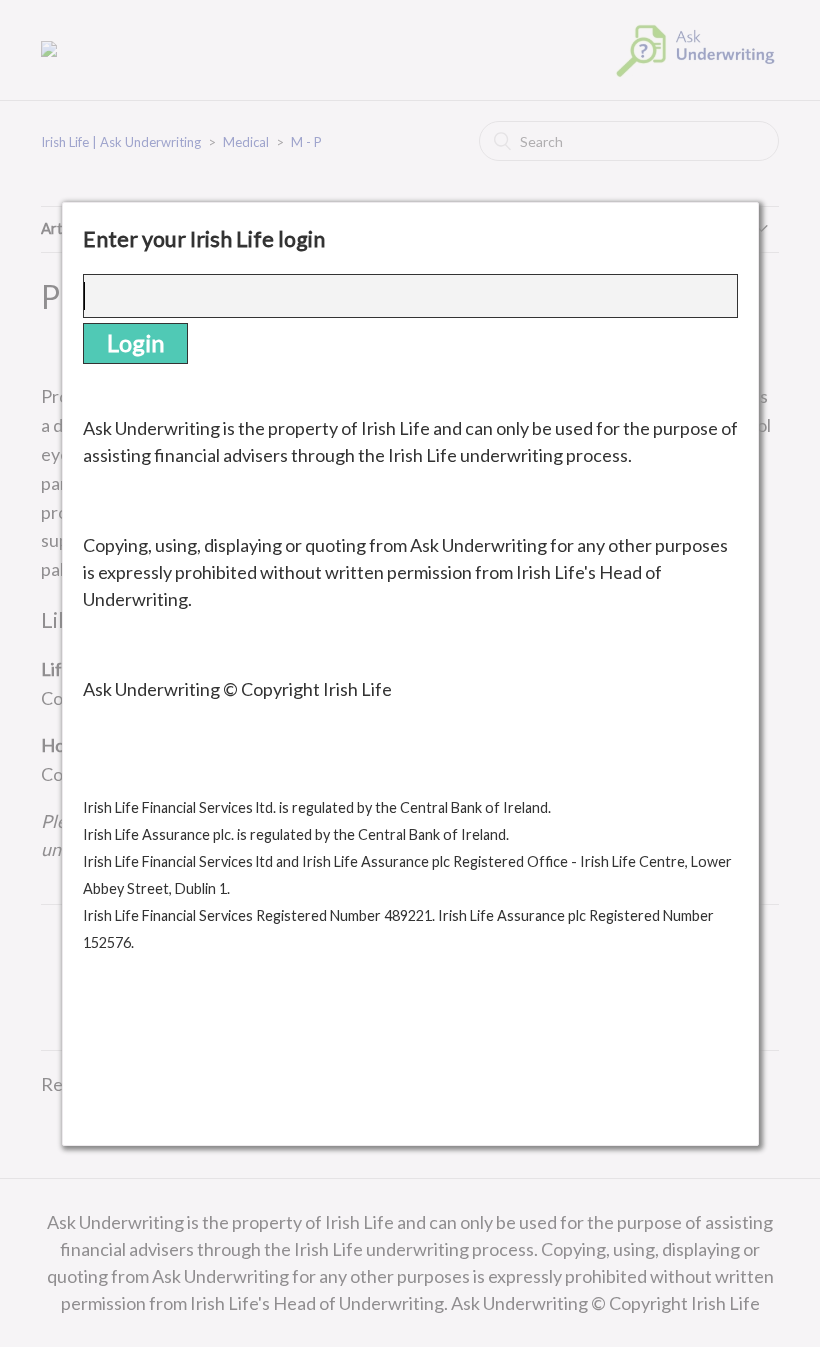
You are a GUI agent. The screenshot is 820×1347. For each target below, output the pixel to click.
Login (135, 343)
